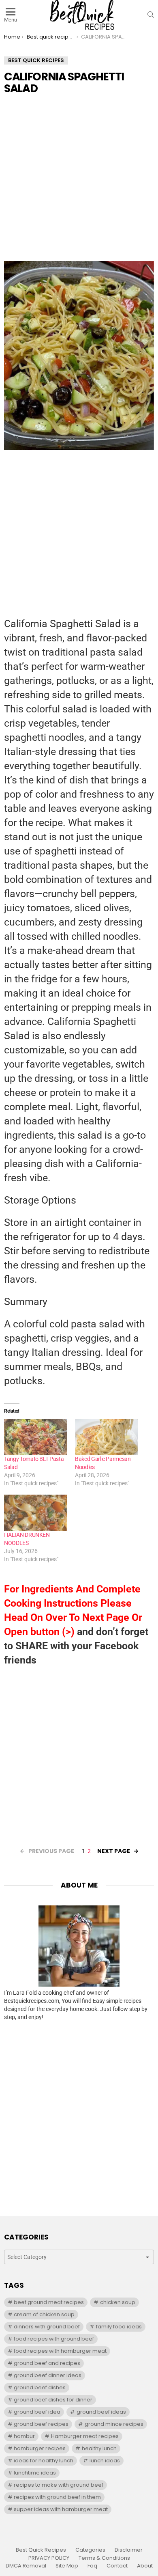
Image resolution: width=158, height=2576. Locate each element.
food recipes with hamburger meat (60, 2351)
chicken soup (118, 2302)
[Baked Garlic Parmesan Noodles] (106, 1437)
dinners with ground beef (47, 2327)
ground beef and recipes (47, 2363)
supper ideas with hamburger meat (61, 2509)
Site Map (67, 2566)
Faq (92, 2566)
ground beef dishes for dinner (53, 2400)
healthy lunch (99, 2448)
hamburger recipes (40, 2448)
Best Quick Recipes (41, 2550)
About (145, 2566)
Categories (90, 2550)
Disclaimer (129, 2550)
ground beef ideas (101, 2412)
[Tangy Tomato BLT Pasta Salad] (35, 1437)
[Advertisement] (79, 182)
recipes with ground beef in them (57, 2497)
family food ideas (119, 2327)
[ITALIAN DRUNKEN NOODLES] (35, 1513)
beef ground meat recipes (49, 2302)
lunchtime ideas (35, 2473)
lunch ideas (105, 2461)
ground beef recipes (41, 2424)
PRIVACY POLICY (49, 2558)
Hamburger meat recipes (85, 2436)
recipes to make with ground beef (59, 2485)
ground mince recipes (114, 2424)
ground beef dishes (40, 2387)
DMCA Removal (26, 2566)
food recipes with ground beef (54, 2339)
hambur (24, 2436)
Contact (117, 2566)
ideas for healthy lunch (44, 2461)
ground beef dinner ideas (48, 2375)
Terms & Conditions (104, 2558)
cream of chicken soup (44, 2314)
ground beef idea (37, 2412)
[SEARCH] (151, 15)
